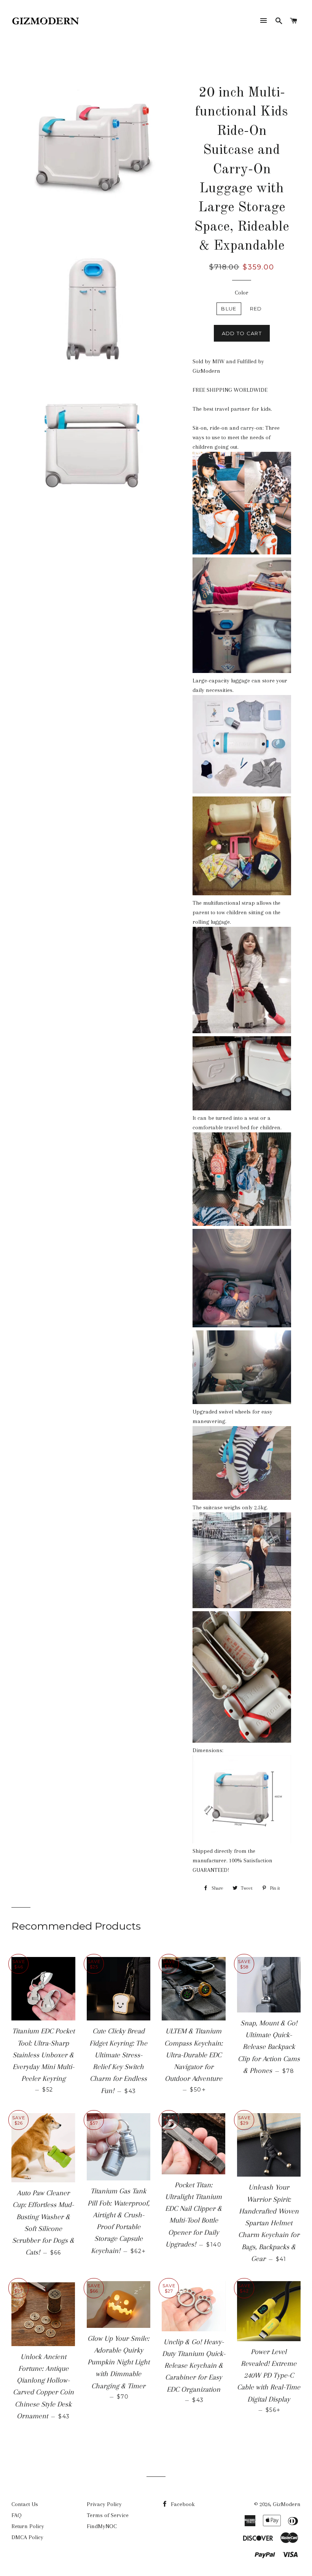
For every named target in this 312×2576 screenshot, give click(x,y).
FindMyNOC (102, 2526)
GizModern (287, 2504)
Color (242, 293)
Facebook (182, 2504)
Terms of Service (108, 2515)
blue (229, 309)
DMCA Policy (27, 2537)
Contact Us (25, 2504)
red (256, 309)
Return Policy (28, 2526)
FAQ (17, 2515)
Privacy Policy (104, 2504)
